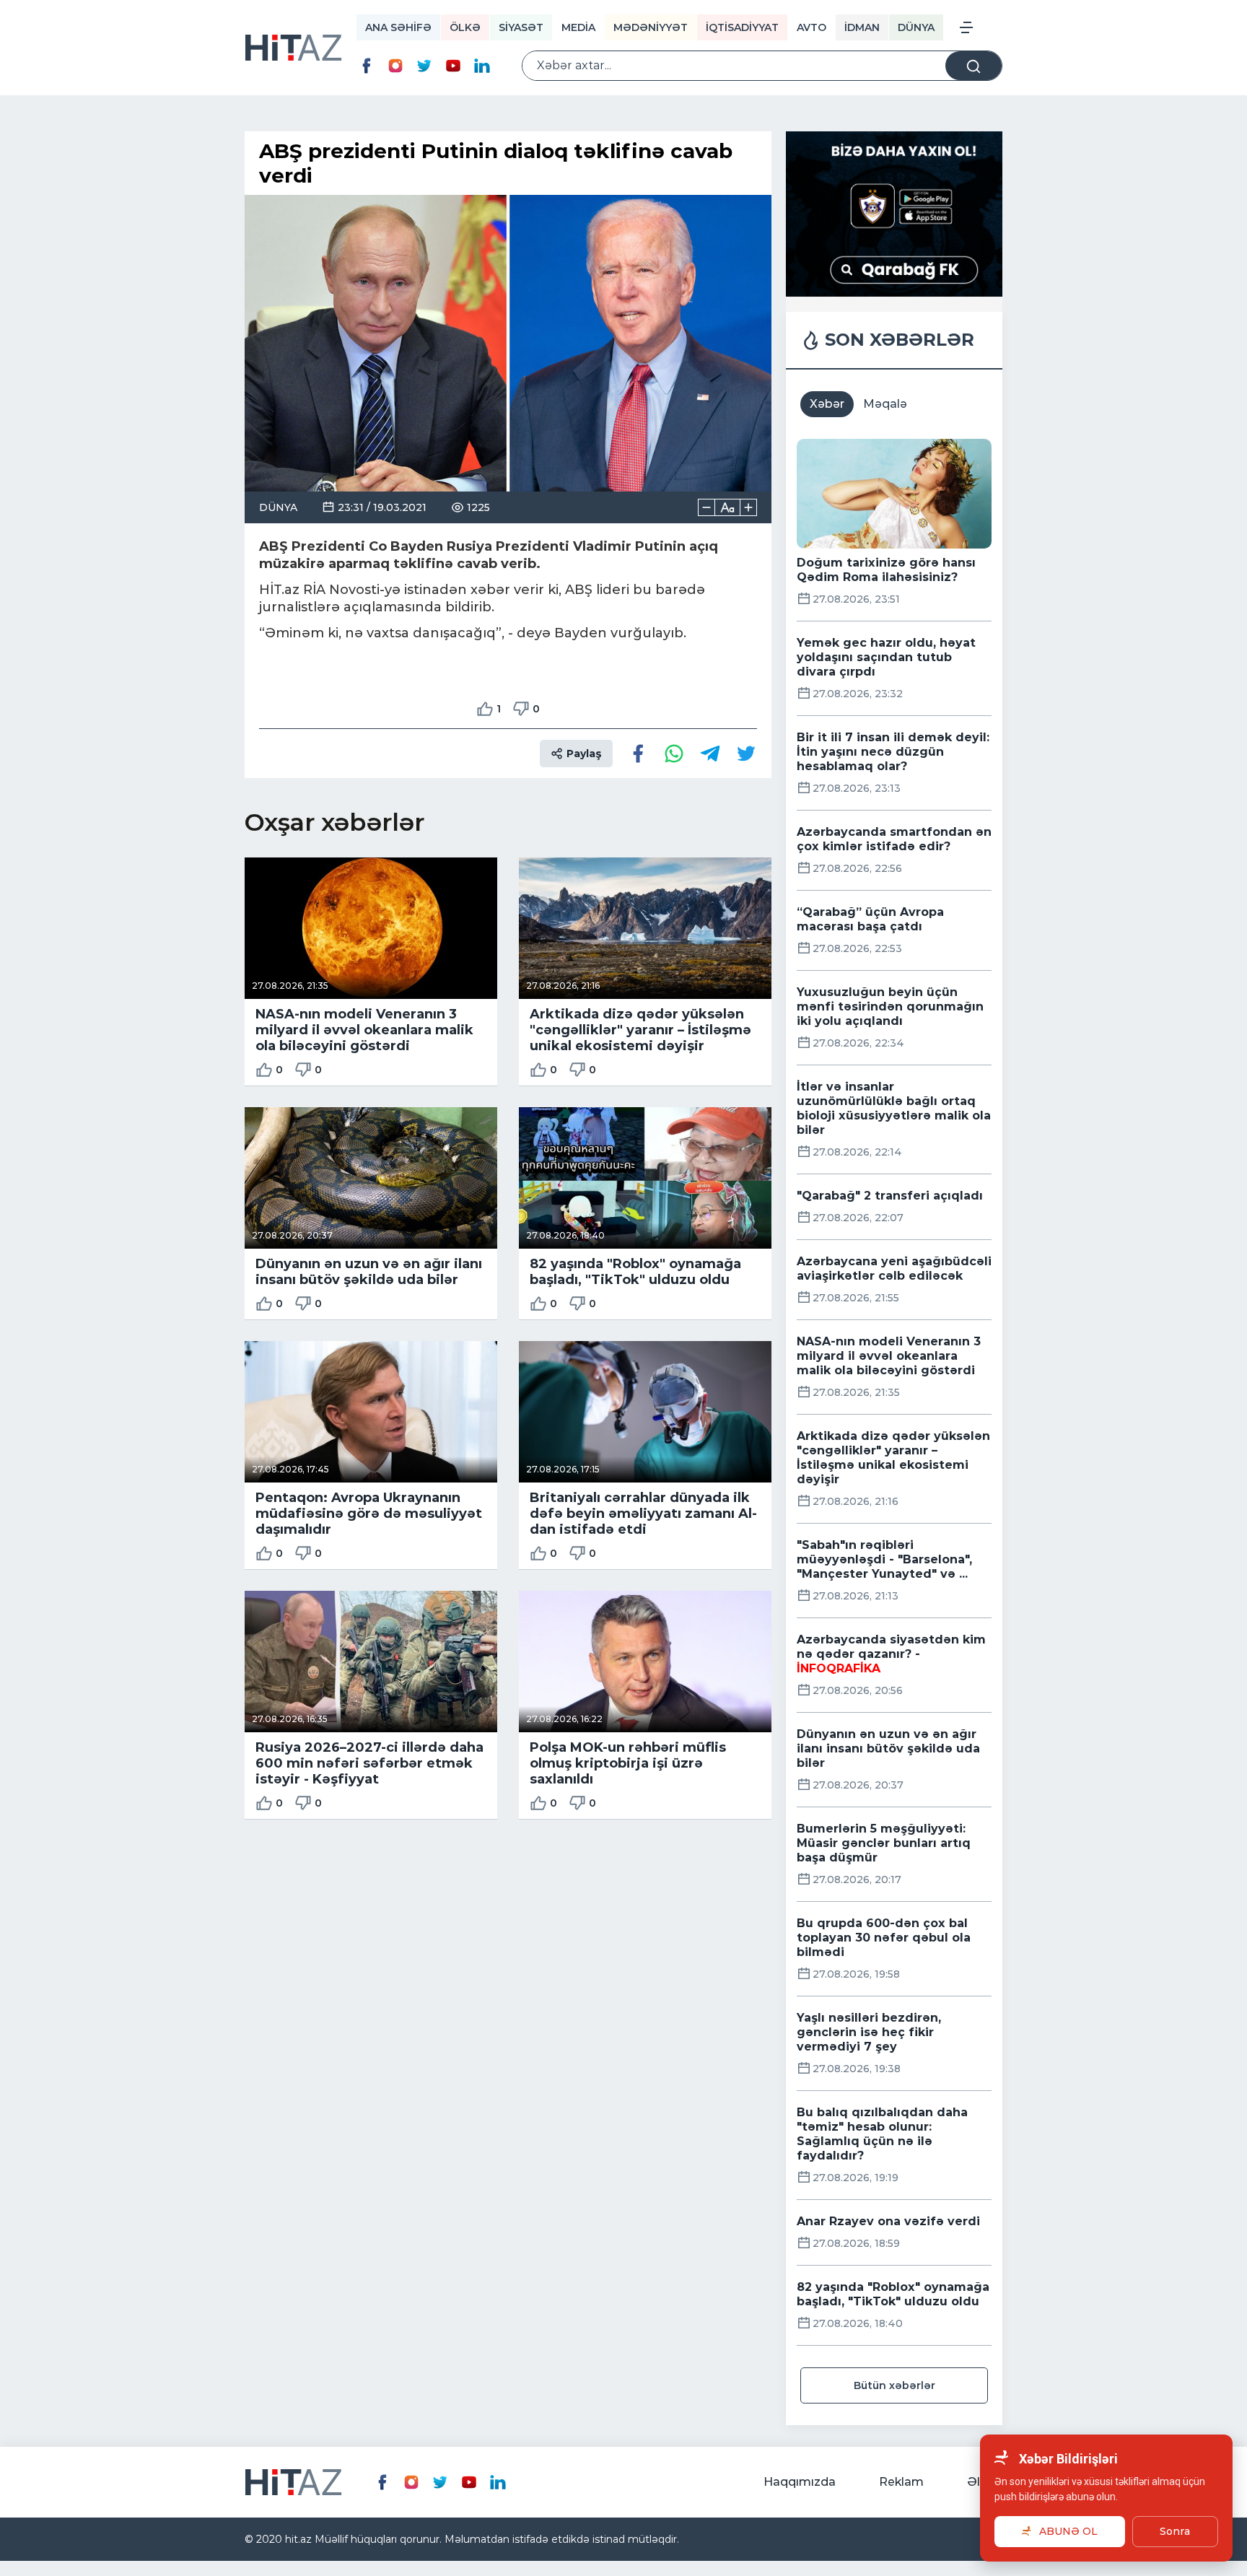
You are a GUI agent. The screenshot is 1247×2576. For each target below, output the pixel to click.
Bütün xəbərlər (894, 2385)
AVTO (811, 27)
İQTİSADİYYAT (742, 27)
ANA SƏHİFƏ (398, 27)
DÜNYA (916, 27)
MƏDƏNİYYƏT (651, 27)
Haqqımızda (800, 2482)
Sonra (1175, 2531)
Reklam (901, 2482)
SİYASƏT (521, 27)
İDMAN (862, 27)
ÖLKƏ (465, 27)
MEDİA (578, 27)
